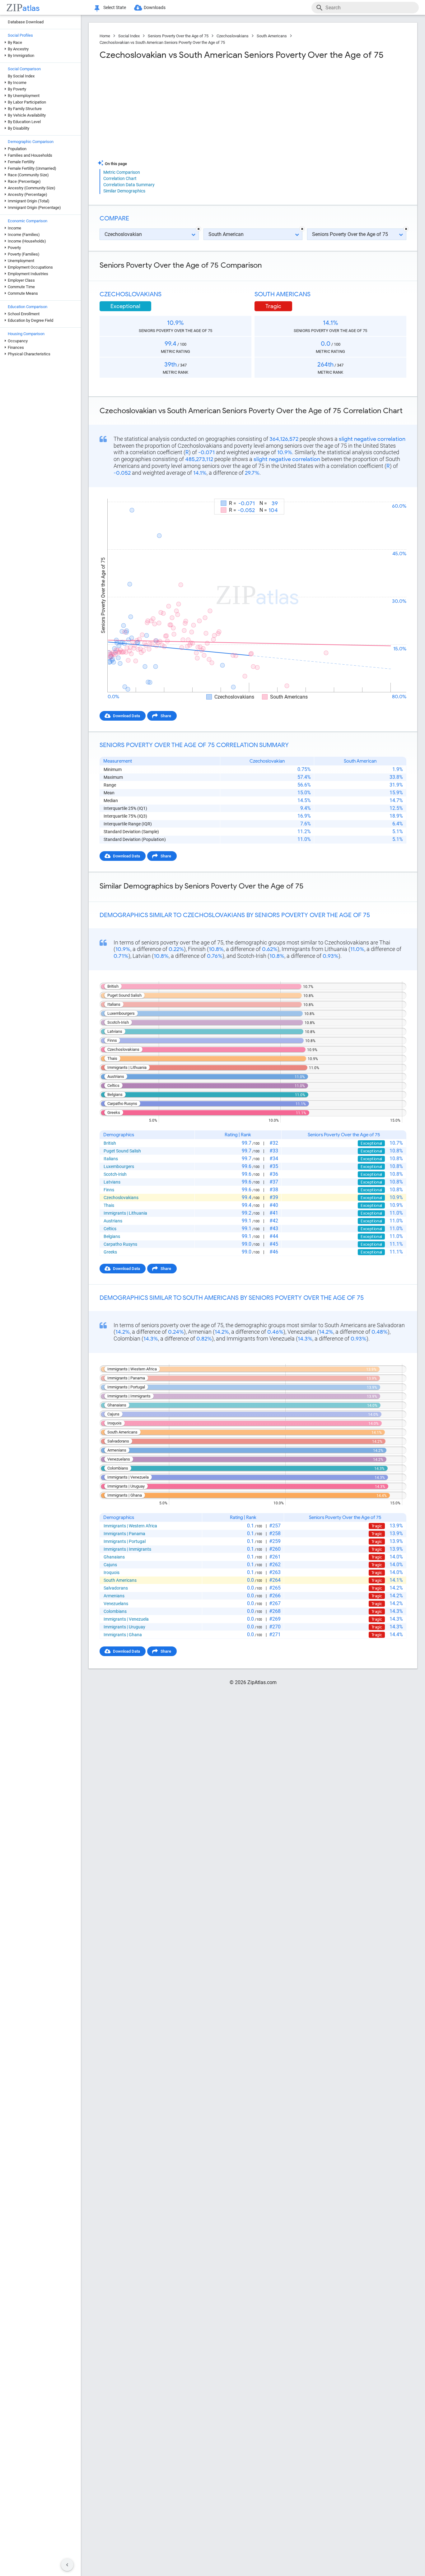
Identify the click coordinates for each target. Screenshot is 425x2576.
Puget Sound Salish (122, 1151)
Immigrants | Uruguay (124, 1627)
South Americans (272, 36)
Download (393, 493)
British (110, 1143)
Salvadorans (116, 1588)
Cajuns (110, 1565)
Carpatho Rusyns (120, 1244)
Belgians (112, 1236)
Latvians (112, 1182)
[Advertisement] (175, 110)
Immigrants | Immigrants (127, 1549)
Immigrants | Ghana (123, 1635)
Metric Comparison (122, 172)
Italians (111, 1159)
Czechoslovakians (233, 36)
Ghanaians (114, 1557)
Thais (109, 1205)
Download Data (126, 716)
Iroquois (112, 1572)
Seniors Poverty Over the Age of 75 (178, 36)
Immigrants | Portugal (125, 1541)
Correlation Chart (120, 178)
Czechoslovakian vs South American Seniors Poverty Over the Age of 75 (162, 42)
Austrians (113, 1221)
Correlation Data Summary (129, 185)
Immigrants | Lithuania (125, 1213)
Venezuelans (116, 1604)
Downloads (155, 7)
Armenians (114, 1596)
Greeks (110, 1252)
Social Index (129, 36)
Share (166, 716)
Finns (109, 1190)
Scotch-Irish (115, 1174)
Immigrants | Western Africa (130, 1526)
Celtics (110, 1229)
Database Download (26, 22)
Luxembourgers (119, 1166)
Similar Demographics (124, 191)
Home (105, 36)
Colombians (115, 1611)
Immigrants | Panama (124, 1534)
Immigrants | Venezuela (126, 1619)
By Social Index (21, 76)
